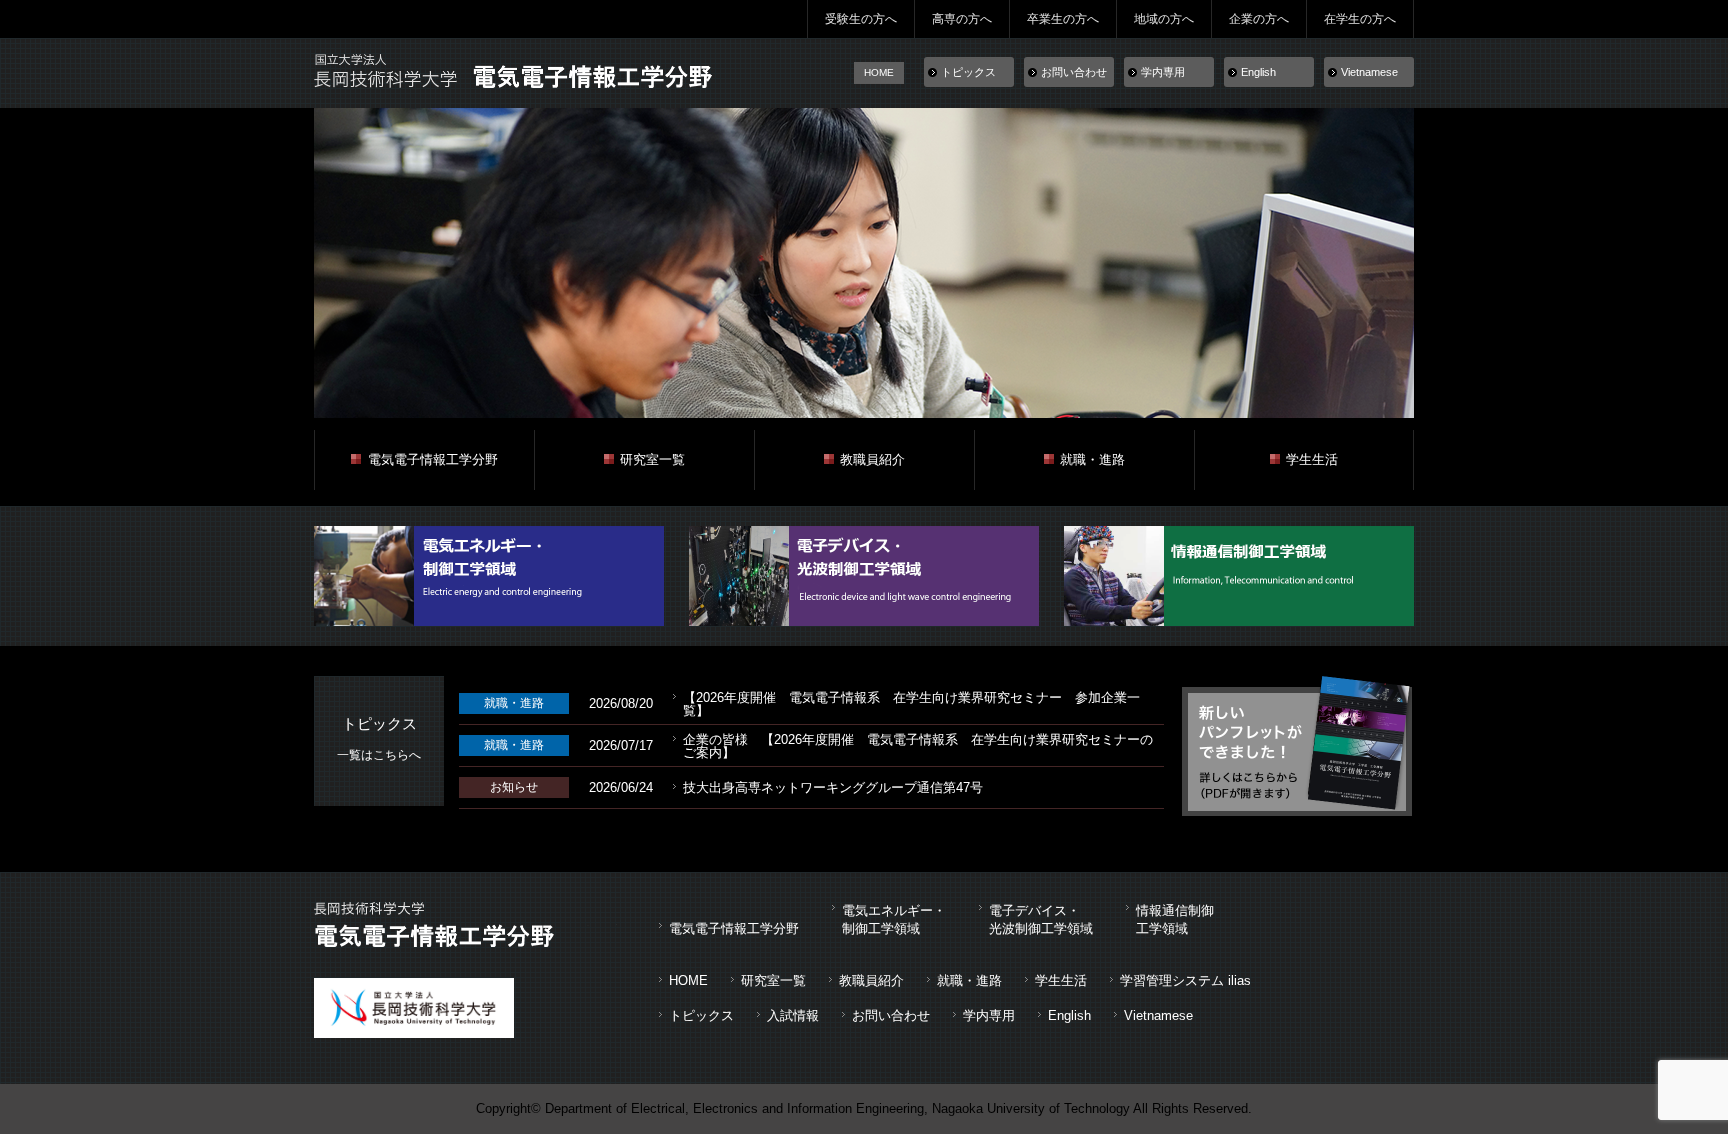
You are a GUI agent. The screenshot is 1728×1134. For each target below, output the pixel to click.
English (1258, 72)
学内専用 (1163, 72)
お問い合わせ (1074, 72)
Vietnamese (1369, 72)
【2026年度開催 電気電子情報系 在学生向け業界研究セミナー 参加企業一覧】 (911, 704)
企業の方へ (1259, 19)
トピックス (968, 72)
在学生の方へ (1360, 19)
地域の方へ (1164, 19)
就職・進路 (1092, 459)
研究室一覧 (652, 459)
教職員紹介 (872, 459)
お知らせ (514, 787)
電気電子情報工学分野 (433, 459)
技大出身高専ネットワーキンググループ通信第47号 (833, 787)
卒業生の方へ (1063, 19)
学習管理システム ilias (1185, 980)
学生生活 (1312, 459)
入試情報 (793, 1015)
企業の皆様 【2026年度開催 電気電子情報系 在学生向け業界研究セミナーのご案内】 (918, 746)
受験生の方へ (861, 19)
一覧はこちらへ (379, 755)
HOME (879, 72)
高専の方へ (962, 19)
